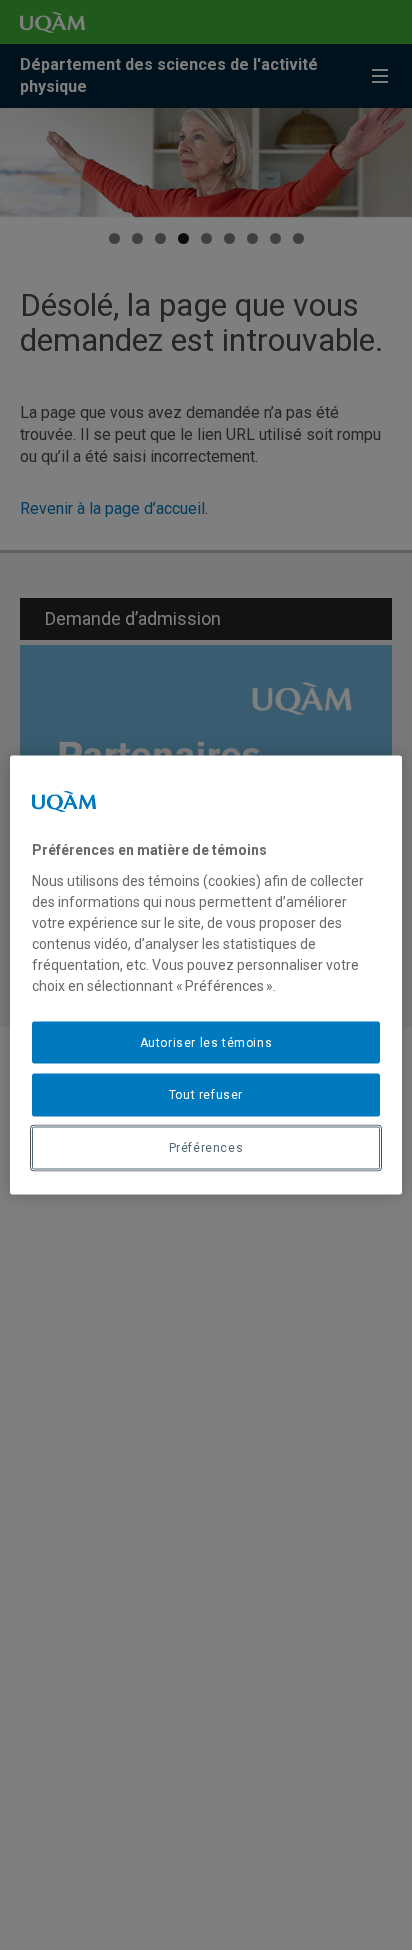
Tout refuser (206, 1095)
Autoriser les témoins (206, 1042)
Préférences (206, 1148)
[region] (205, 975)
